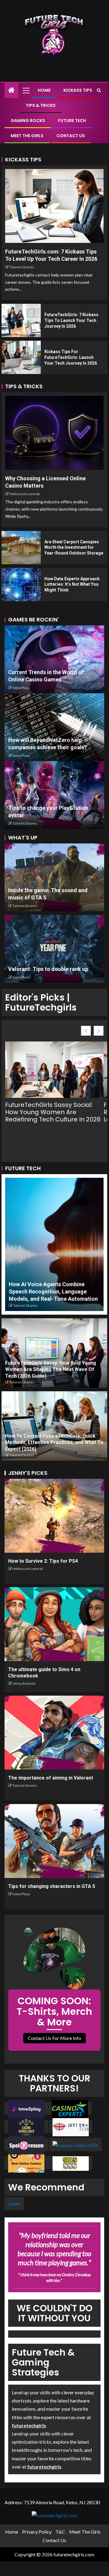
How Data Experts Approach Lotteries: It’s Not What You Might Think (72, 584)
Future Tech (72, 121)
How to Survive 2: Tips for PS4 (43, 1561)
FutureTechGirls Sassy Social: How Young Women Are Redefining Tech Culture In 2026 (53, 1112)
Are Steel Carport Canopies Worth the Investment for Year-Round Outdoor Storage (74, 547)
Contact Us (71, 136)
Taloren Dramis (22, 267)
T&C (60, 2532)
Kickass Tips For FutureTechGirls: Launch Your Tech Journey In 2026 (71, 357)
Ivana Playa (21, 688)
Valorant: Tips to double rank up (48, 969)
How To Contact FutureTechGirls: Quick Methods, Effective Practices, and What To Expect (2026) (54, 1442)
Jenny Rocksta (24, 1683)
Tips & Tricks (41, 105)
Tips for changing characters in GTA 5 (52, 1886)
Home (44, 90)
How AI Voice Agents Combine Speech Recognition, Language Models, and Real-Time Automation (53, 1291)
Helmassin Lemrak (25, 494)
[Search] (99, 90)
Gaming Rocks (28, 121)
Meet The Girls (27, 136)
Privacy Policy (37, 2532)
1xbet (14, 2203)
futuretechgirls (29, 2425)
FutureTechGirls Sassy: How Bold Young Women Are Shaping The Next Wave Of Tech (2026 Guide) (51, 1369)
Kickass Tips (78, 90)
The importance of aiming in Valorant (51, 1778)
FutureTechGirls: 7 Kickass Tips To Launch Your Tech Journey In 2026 (71, 320)
